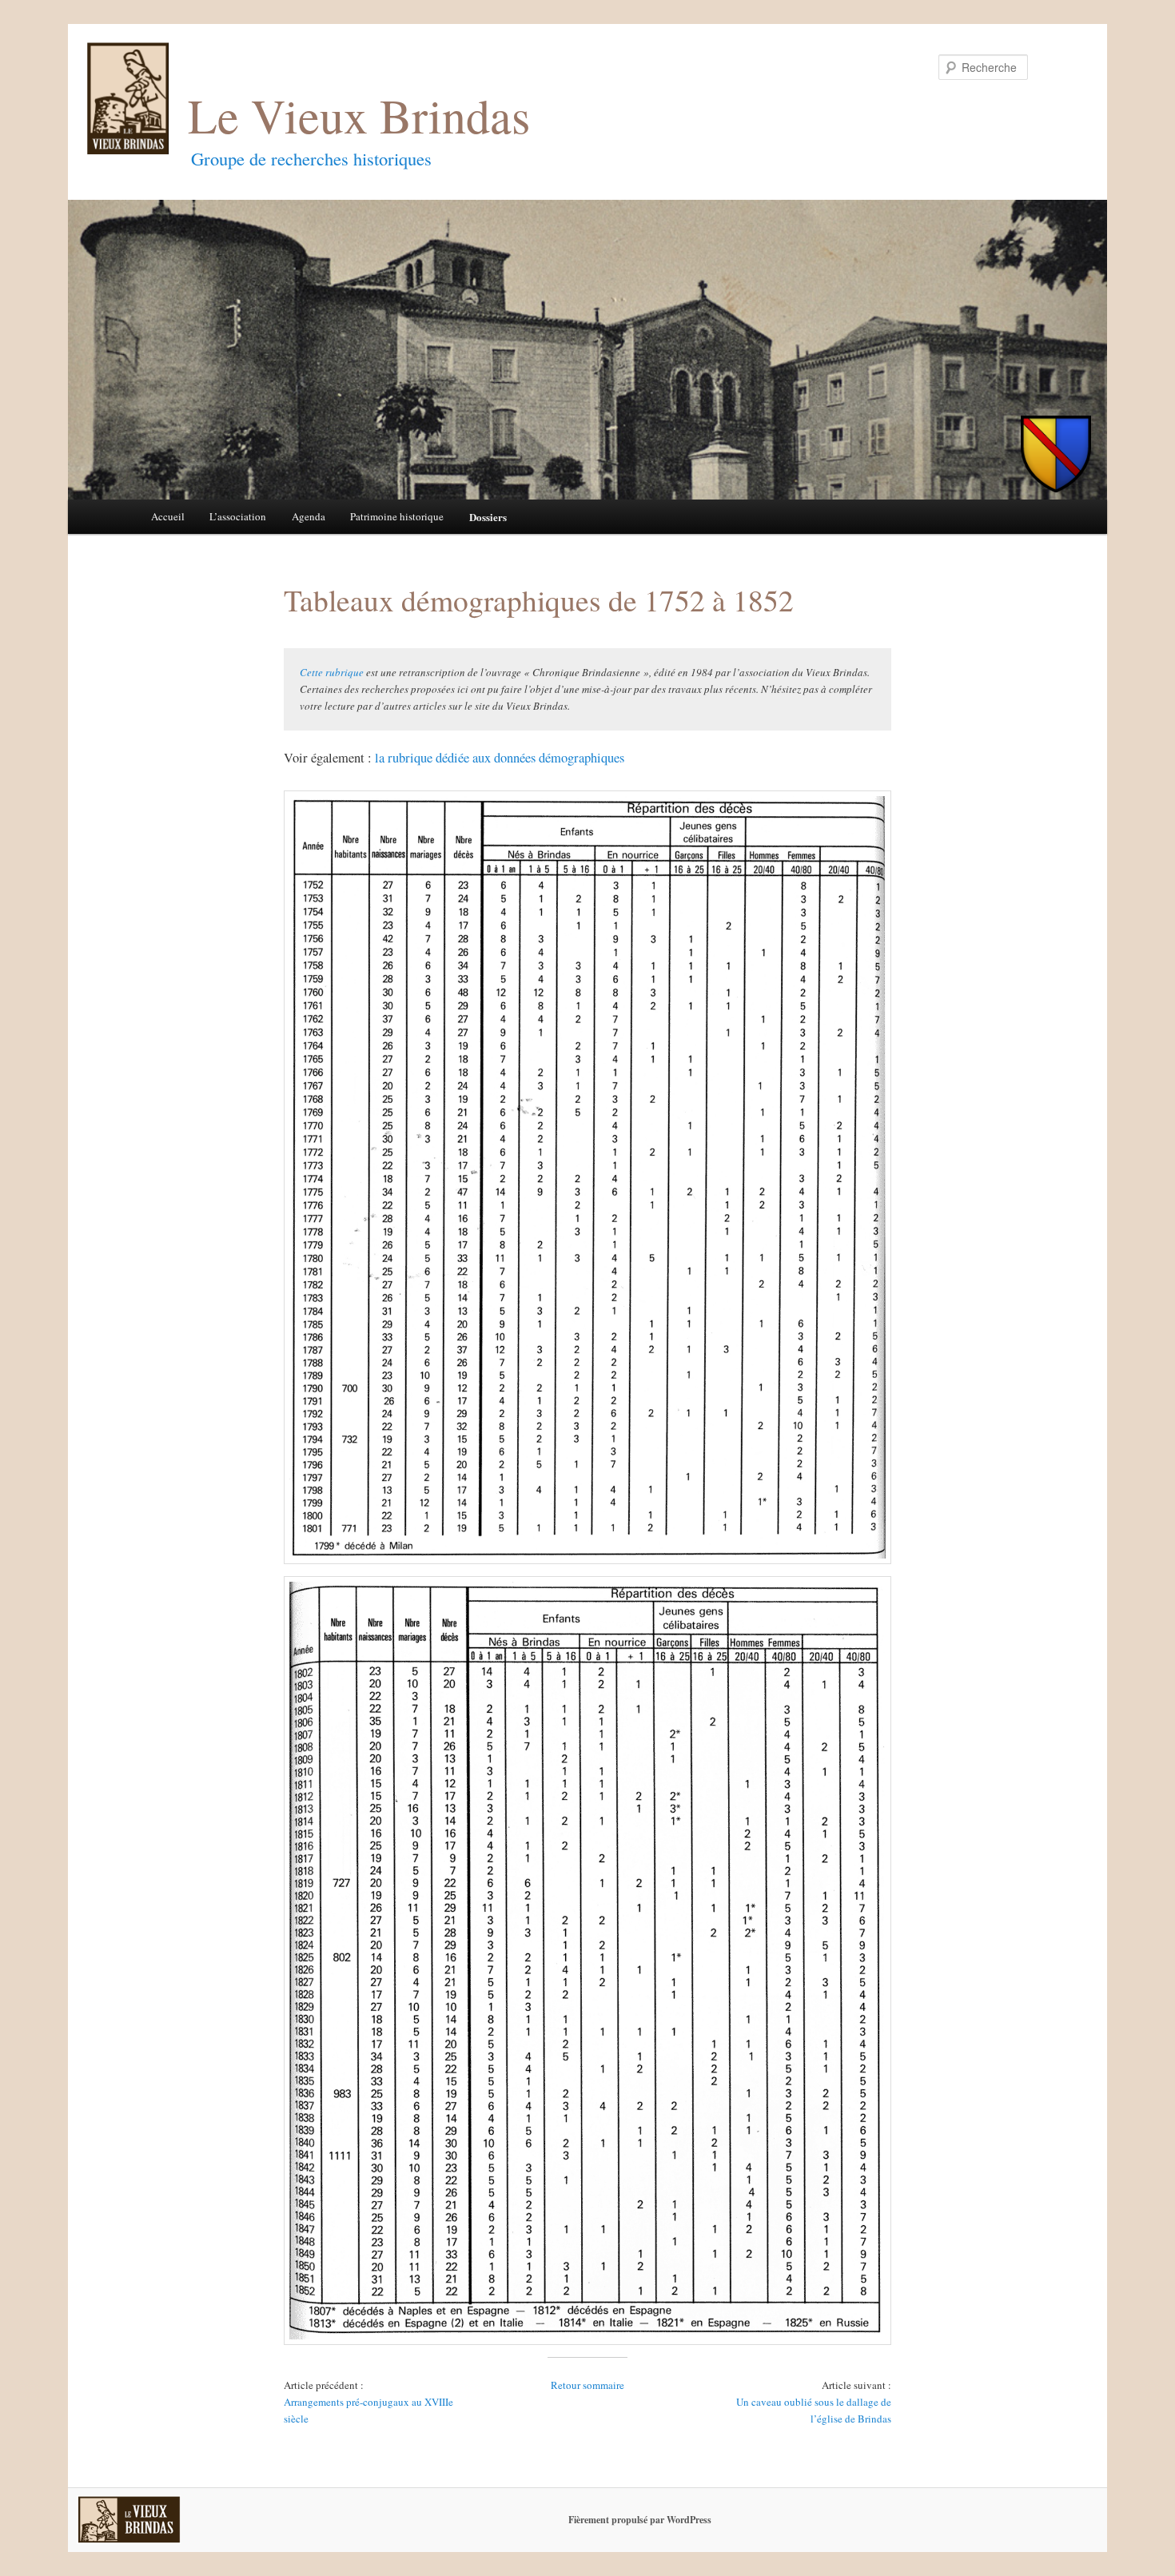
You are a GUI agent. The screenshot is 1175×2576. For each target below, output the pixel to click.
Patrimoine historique (397, 516)
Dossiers (488, 517)
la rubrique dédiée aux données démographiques (500, 758)
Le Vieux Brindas (359, 115)
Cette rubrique (332, 672)
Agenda (309, 516)
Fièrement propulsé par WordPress (640, 2520)
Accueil (168, 516)
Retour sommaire (587, 2385)
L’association (238, 516)
